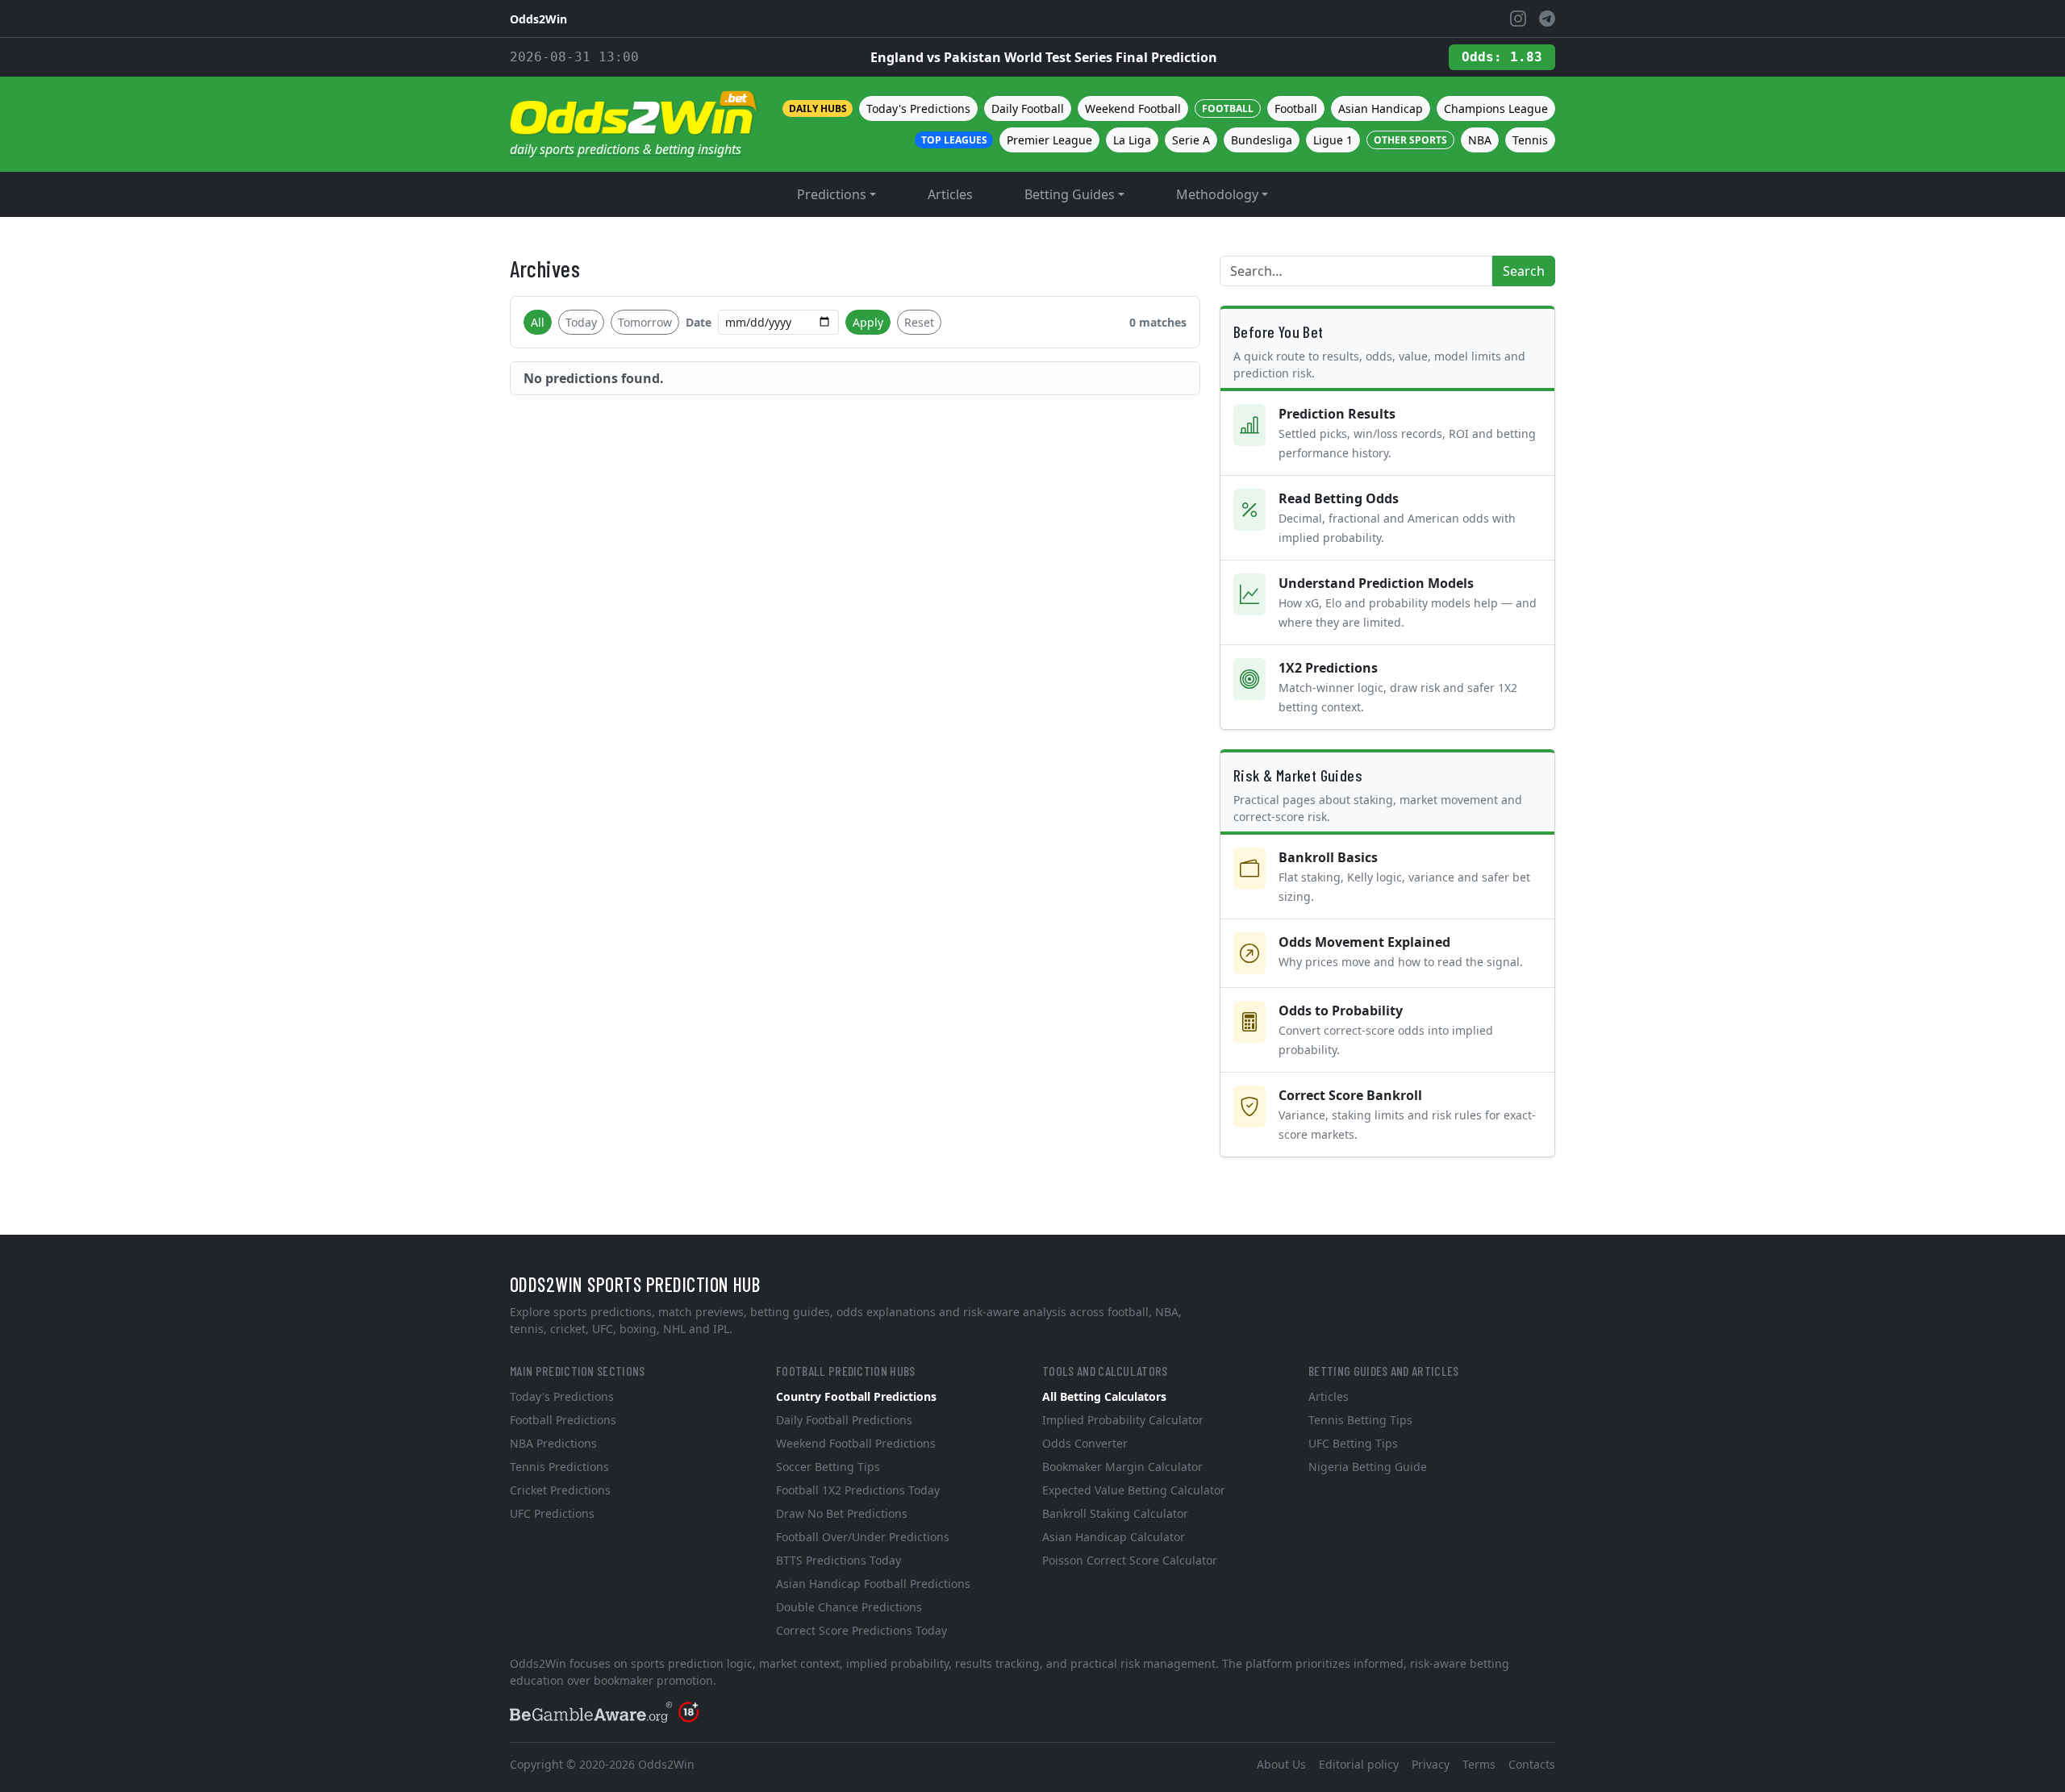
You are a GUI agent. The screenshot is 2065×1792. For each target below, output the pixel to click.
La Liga (1132, 140)
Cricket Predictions (560, 1490)
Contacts (1532, 1764)
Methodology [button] (1217, 194)
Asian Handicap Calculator (1114, 1537)
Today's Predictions (918, 108)
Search (1524, 271)
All (538, 322)
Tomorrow (645, 322)
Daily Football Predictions (844, 1420)
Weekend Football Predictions (856, 1443)
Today (581, 322)
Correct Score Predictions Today (861, 1630)
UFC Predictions (552, 1513)
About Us (1281, 1764)
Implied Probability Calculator (1123, 1420)
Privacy (1431, 1764)
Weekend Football (1133, 108)
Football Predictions (563, 1420)
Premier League (1049, 140)
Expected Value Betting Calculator (1134, 1490)
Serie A (1191, 140)
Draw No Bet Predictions (842, 1513)
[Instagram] (1518, 19)
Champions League (1496, 108)
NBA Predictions (553, 1443)
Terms (1479, 1764)
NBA (1480, 140)
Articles (950, 194)
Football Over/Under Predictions (863, 1537)
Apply (868, 322)
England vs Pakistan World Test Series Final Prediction (1044, 57)
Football (1296, 108)
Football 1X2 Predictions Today (858, 1490)
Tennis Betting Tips (1360, 1420)
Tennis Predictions (559, 1467)
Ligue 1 (1333, 140)
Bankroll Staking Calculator (1115, 1513)
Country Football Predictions (856, 1396)
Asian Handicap (1381, 108)
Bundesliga (1262, 140)
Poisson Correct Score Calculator (1130, 1560)
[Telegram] (1547, 19)
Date (699, 322)
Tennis (1530, 140)
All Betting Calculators (1104, 1396)
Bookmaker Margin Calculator (1122, 1467)
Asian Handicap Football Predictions (873, 1584)
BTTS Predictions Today (839, 1560)
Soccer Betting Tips (828, 1467)
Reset (919, 322)
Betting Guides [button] (1070, 194)
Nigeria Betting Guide (1368, 1467)
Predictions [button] (832, 194)
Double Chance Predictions (849, 1607)
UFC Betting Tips (1353, 1443)
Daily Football (1028, 108)
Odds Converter (1085, 1443)
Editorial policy (1359, 1764)
